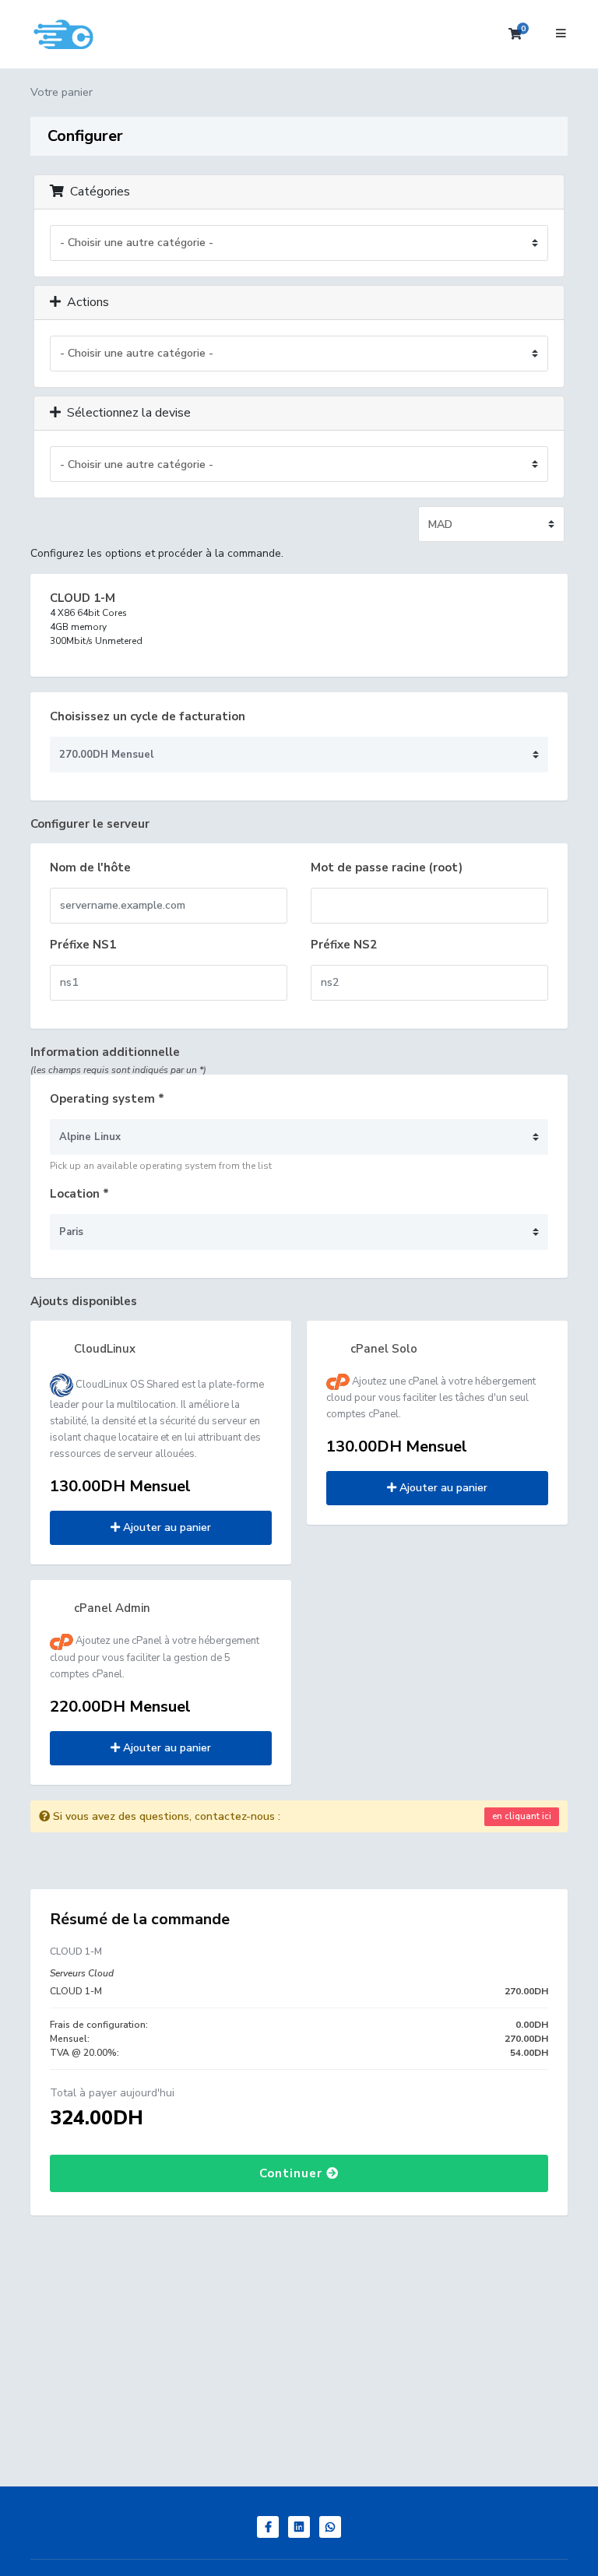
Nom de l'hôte (90, 867)
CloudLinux (103, 1349)
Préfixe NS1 (83, 945)
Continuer (293, 2173)
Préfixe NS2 (344, 945)
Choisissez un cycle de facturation (148, 716)
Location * (79, 1194)
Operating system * (107, 1099)
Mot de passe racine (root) (387, 867)
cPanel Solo (382, 1349)
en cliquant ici (522, 1816)
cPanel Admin (111, 1608)
